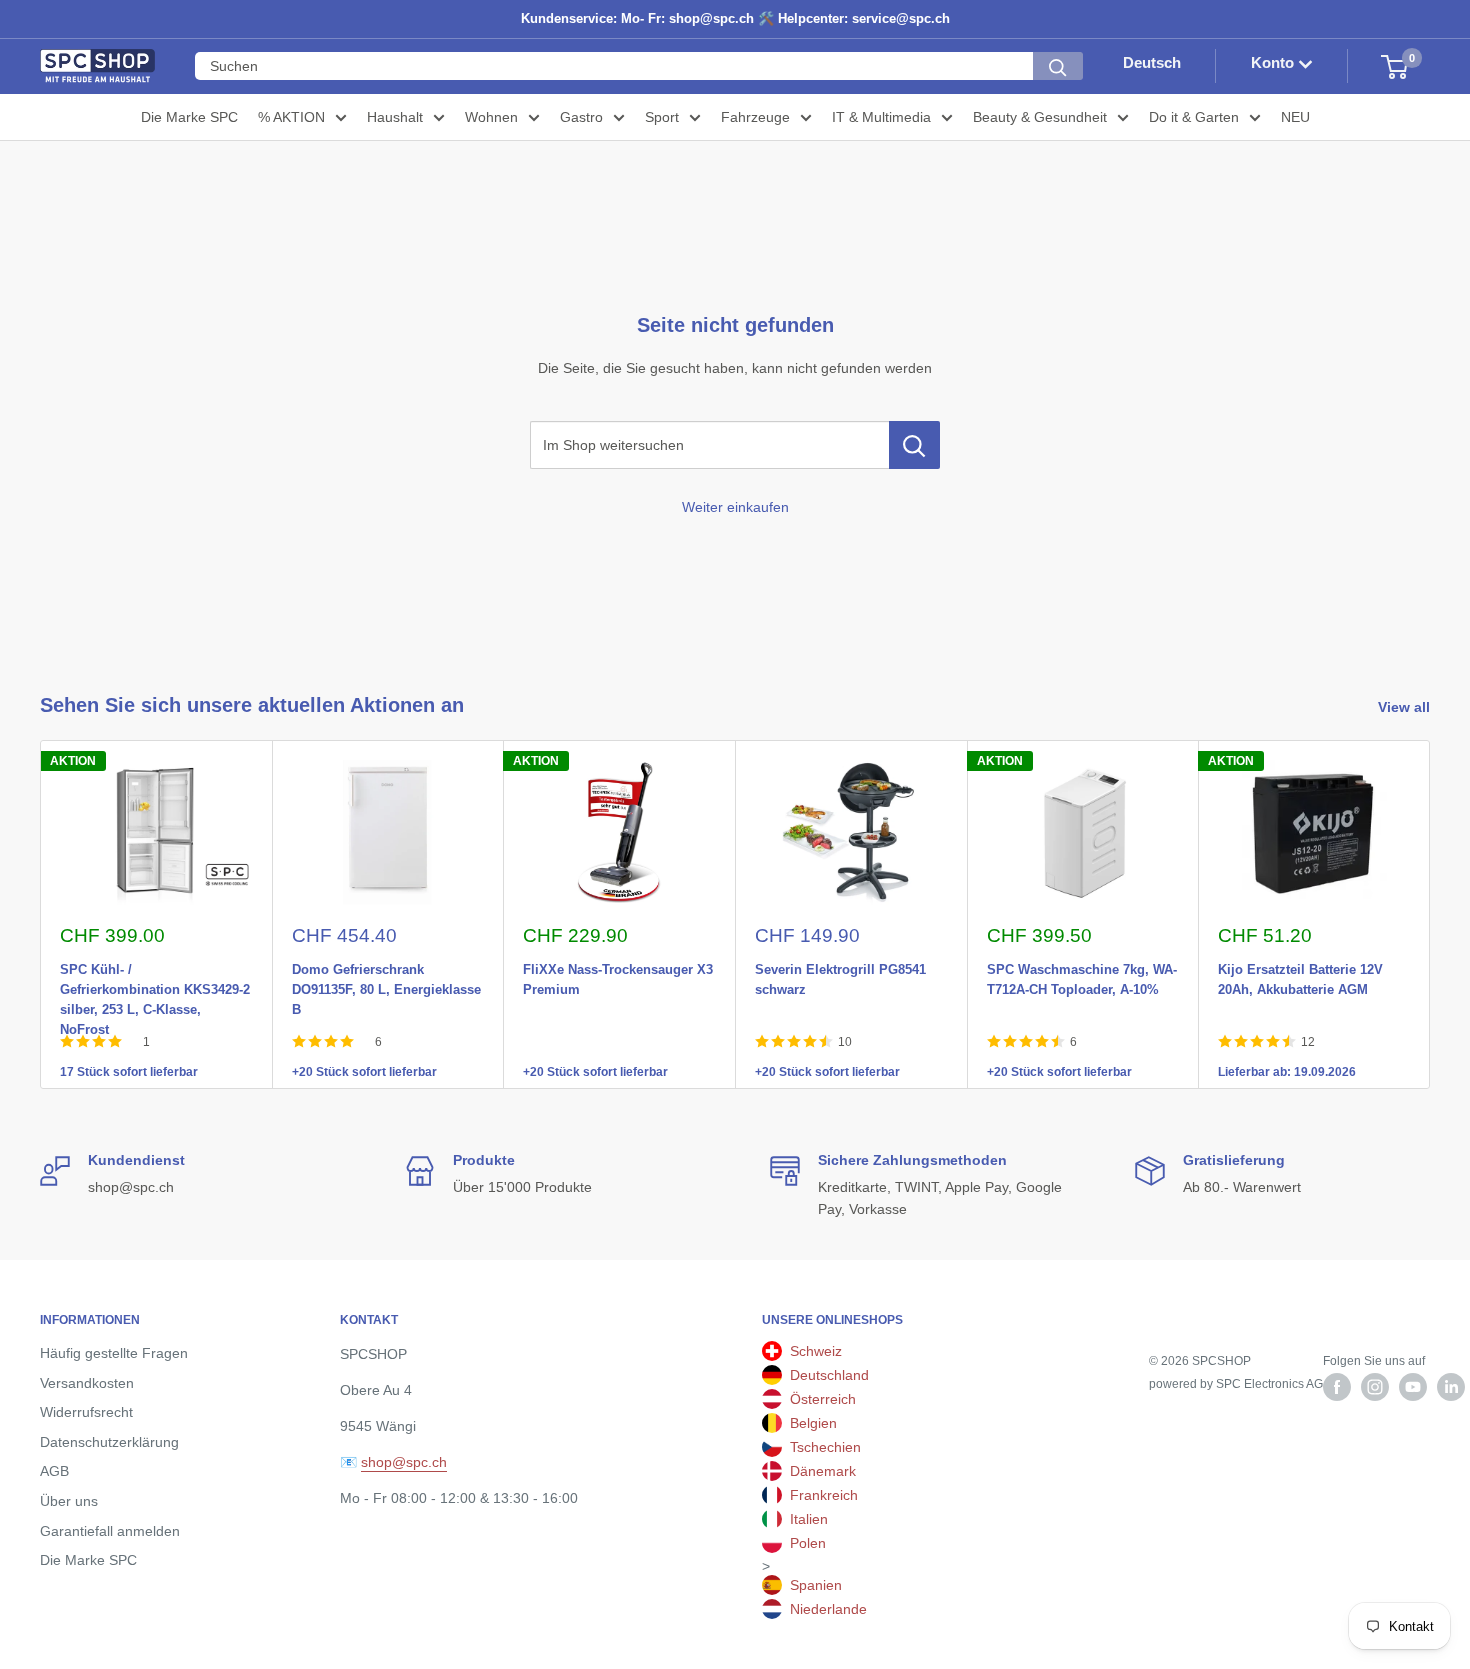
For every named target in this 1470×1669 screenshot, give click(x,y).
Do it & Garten (1194, 117)
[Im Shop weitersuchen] (914, 445)
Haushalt (395, 117)
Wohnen (491, 117)
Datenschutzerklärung (109, 1442)
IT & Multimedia (881, 117)
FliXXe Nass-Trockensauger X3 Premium (618, 966)
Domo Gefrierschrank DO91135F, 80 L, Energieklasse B (386, 966)
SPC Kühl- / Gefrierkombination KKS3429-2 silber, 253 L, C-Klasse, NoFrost (155, 966)
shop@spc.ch (404, 1462)
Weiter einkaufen (735, 507)
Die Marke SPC (189, 117)
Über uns (69, 1501)
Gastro (581, 117)
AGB (54, 1471)
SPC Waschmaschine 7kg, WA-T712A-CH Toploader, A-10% (1082, 966)
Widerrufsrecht (86, 1412)
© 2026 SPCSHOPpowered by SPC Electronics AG (1236, 1372)
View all (1406, 707)
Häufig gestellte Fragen (114, 1353)
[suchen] (1058, 67)
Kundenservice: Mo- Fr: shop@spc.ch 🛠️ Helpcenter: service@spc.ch (735, 18)
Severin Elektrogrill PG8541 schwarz (840, 966)
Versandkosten (87, 1383)
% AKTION (291, 117)
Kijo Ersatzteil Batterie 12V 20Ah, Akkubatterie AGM (1300, 966)
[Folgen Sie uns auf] (1337, 1387)
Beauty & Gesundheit (1040, 117)
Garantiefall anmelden (110, 1531)
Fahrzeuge (755, 117)
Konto (1274, 63)
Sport (662, 117)
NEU (1295, 117)
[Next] (1430, 914)
